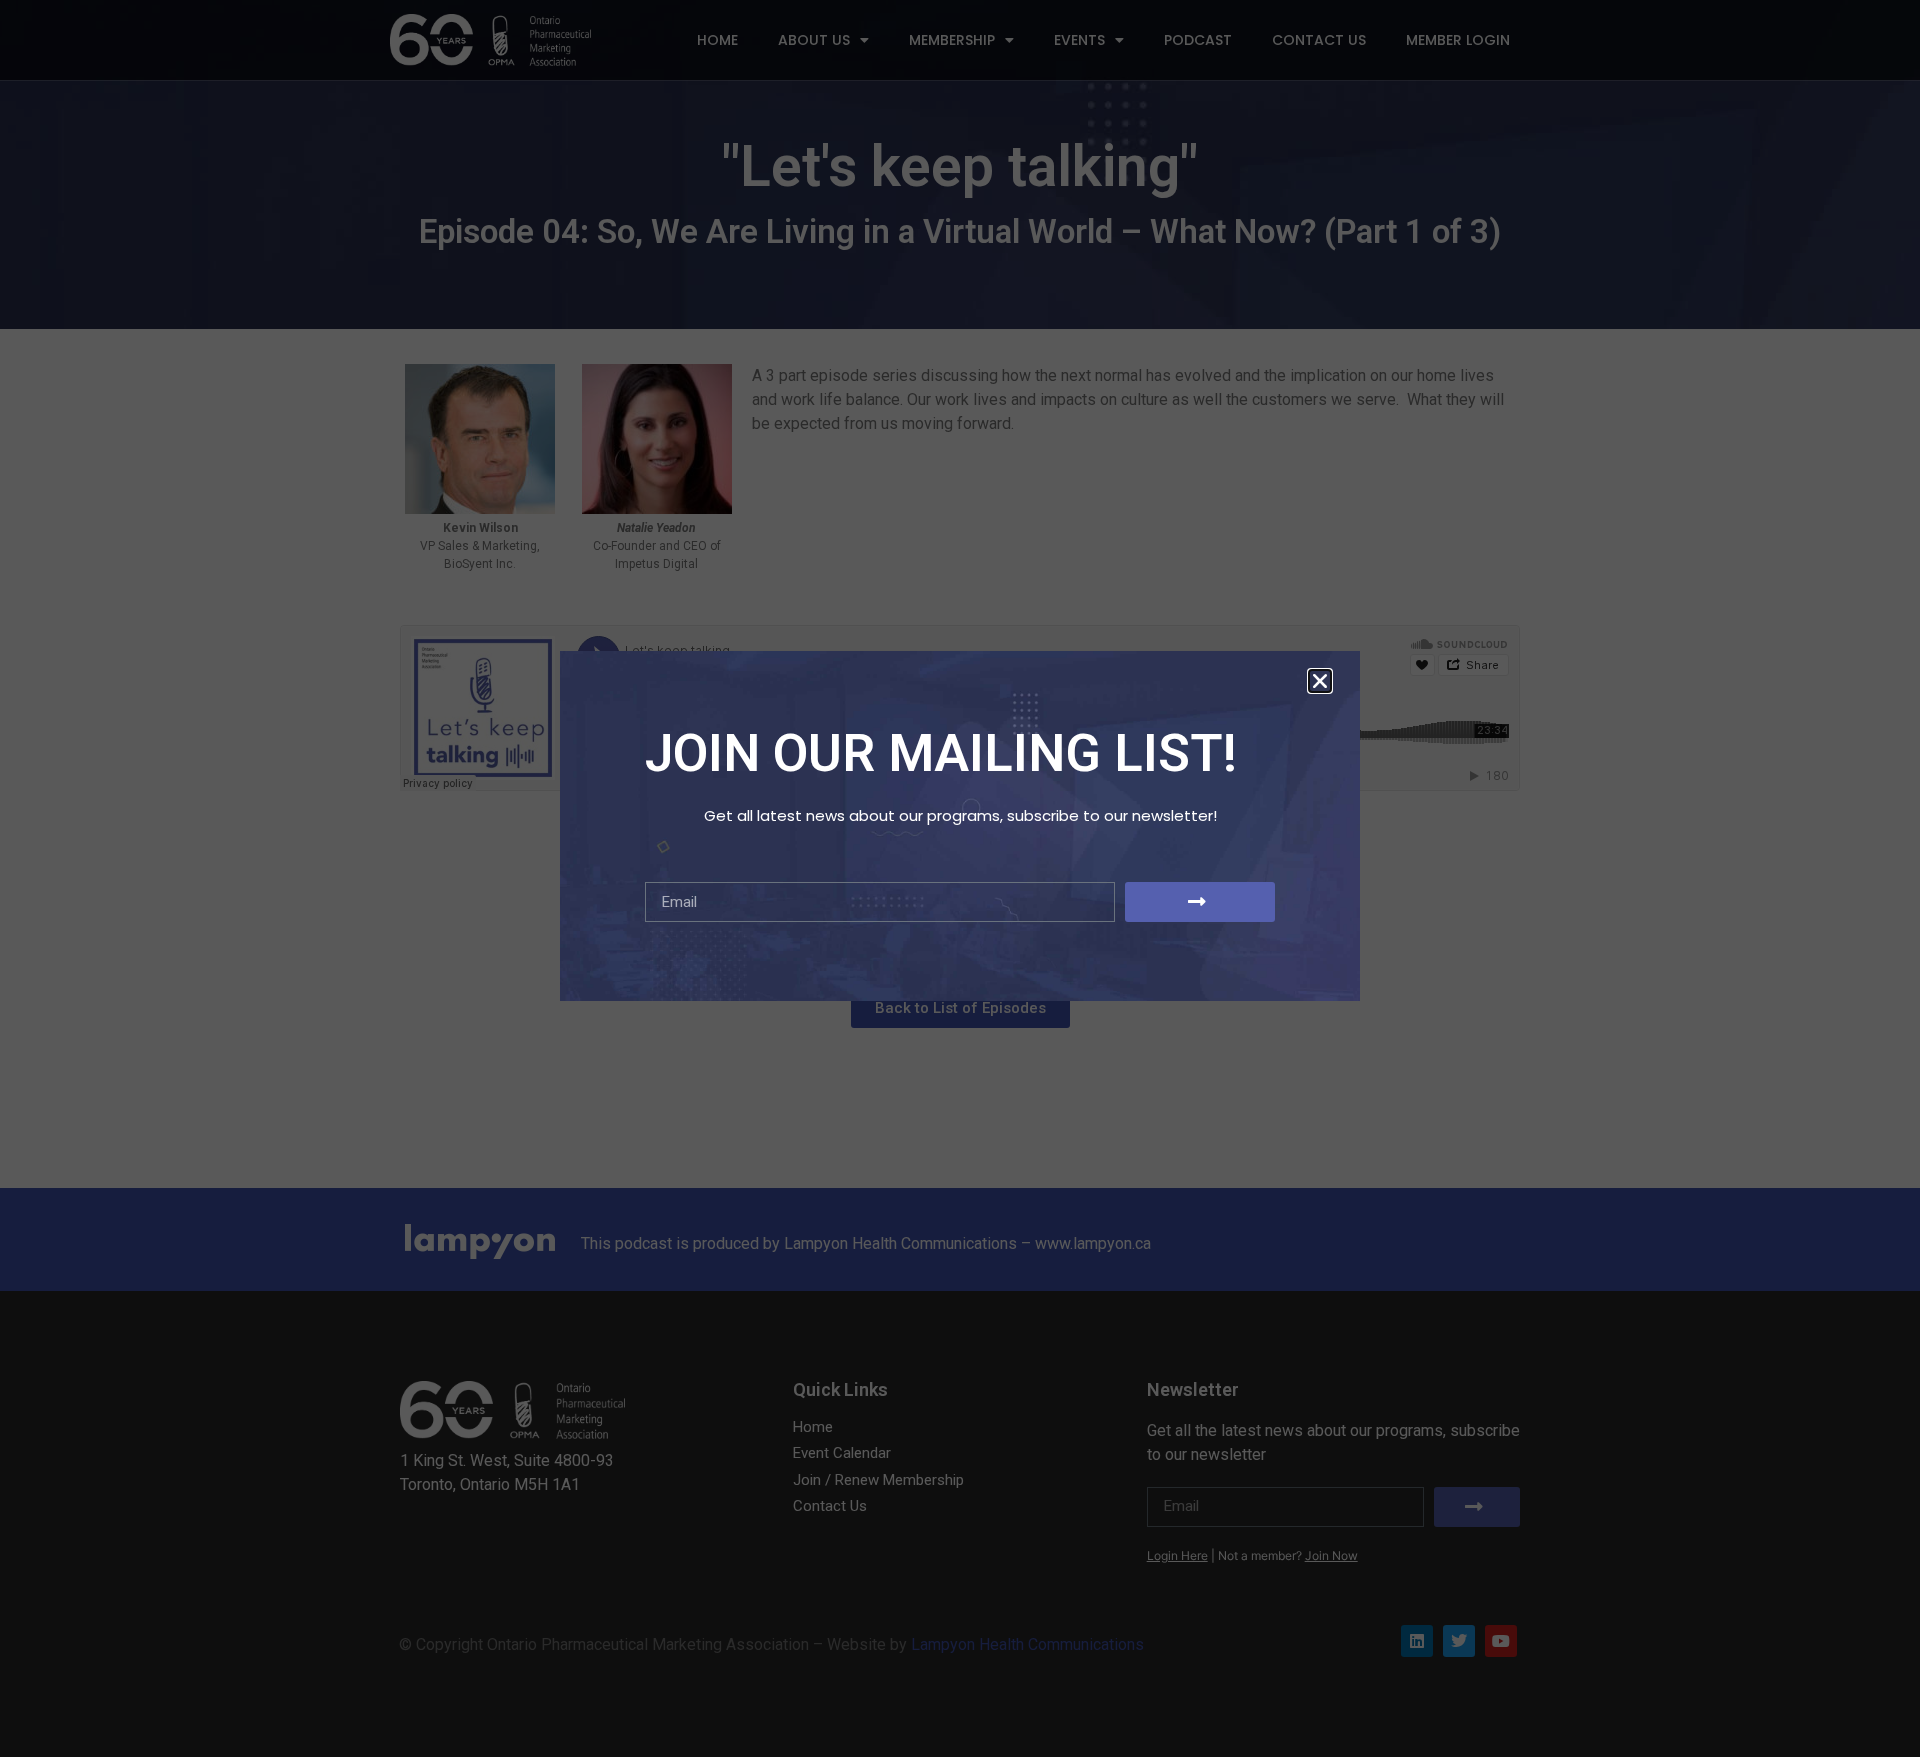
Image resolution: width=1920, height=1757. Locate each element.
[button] (1320, 681)
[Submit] (1200, 902)
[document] (960, 878)
